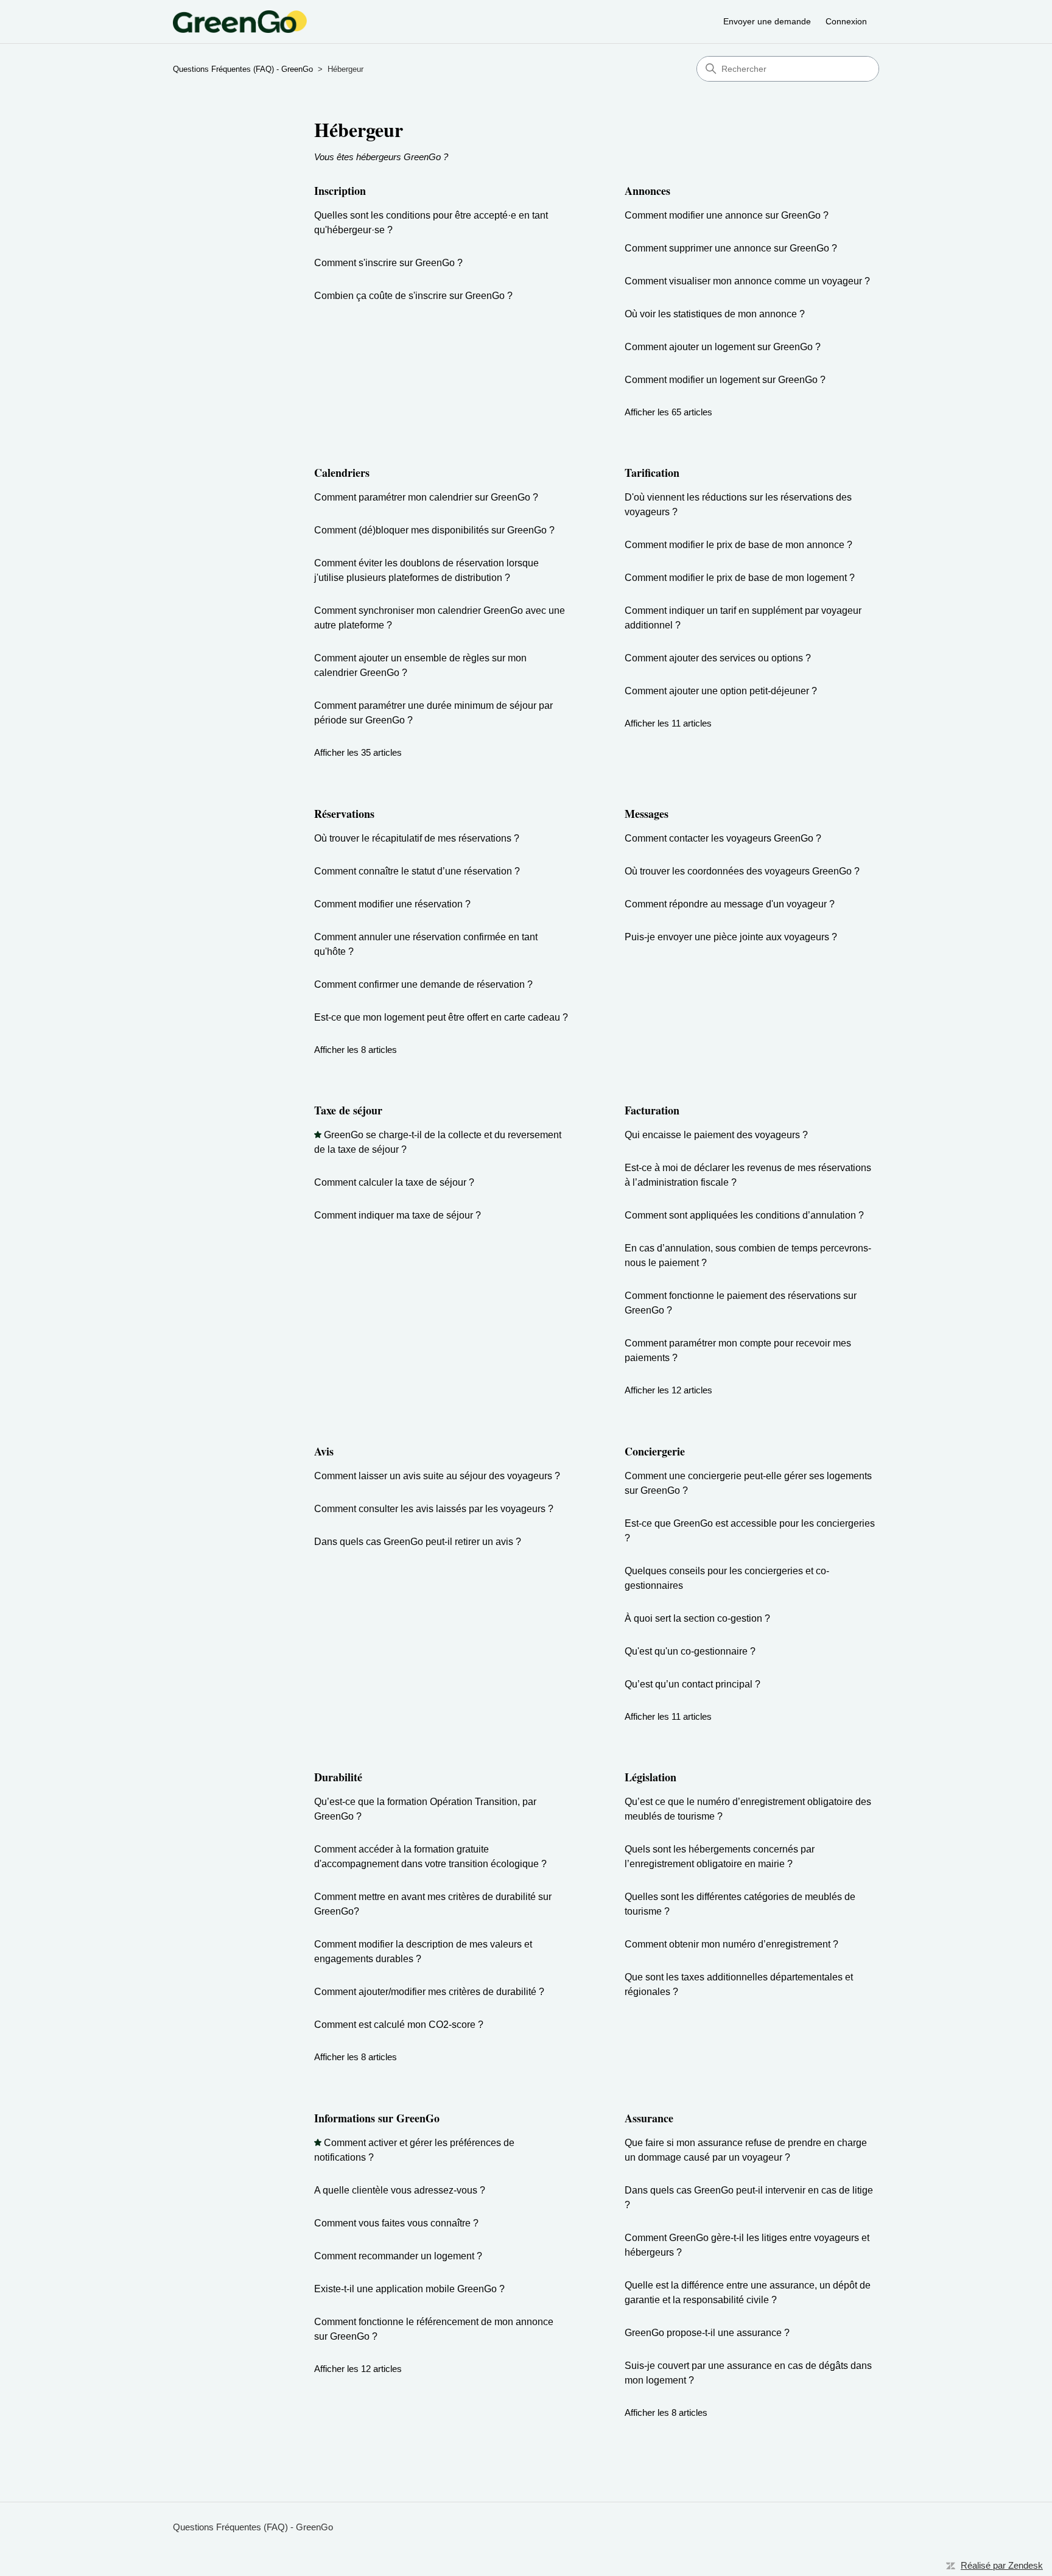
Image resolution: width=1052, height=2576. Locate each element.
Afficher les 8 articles (356, 1050)
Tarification (652, 473)
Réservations (344, 814)
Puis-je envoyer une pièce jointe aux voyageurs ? (731, 937)
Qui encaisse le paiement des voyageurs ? (716, 1135)
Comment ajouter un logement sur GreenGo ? (723, 347)
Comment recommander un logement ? (398, 2256)
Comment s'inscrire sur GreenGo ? (388, 263)
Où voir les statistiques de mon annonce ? (715, 314)
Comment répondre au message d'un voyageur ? (730, 904)
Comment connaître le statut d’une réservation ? (417, 871)
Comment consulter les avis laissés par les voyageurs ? (434, 1509)
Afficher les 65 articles (668, 412)
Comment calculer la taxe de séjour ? (394, 1182)
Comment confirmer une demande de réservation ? (423, 984)
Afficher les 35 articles (358, 752)
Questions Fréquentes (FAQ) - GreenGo (243, 69)
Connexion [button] (846, 21)
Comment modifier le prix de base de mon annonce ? (738, 545)
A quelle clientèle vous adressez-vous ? (400, 2190)
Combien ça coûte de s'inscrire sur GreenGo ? (413, 296)
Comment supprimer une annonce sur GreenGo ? (731, 248)
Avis (324, 1451)
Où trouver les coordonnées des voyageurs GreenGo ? (742, 871)
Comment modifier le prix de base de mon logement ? (740, 578)
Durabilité (338, 1777)
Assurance (649, 2118)
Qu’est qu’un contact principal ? (693, 1684)
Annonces (647, 191)
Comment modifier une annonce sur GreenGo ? (727, 215)
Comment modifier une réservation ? (392, 904)
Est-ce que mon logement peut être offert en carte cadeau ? (441, 1017)
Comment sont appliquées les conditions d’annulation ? (744, 1215)
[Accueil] (240, 22)
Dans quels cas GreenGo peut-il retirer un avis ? (418, 1542)
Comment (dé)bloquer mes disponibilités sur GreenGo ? (434, 530)
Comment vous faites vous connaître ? (396, 2223)
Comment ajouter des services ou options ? (718, 658)
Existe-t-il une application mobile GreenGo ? (409, 2289)
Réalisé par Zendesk (1002, 2565)
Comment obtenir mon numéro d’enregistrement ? (731, 1944)
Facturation (652, 1110)
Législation (650, 1777)
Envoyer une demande (767, 21)
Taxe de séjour (348, 1110)
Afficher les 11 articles (668, 723)
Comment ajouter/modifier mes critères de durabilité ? (429, 1992)
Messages (647, 814)
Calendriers (342, 473)
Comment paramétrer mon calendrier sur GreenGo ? (426, 497)
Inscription (340, 191)
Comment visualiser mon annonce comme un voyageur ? (747, 281)
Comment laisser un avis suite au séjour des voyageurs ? (437, 1476)
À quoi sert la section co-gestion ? (697, 1618)
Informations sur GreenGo (377, 2118)
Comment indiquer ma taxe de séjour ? (398, 1215)
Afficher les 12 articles (668, 1390)
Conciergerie (655, 1451)
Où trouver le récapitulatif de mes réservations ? (417, 838)
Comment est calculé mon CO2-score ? (399, 2025)
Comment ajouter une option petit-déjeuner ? (721, 691)
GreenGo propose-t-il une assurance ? (707, 2333)
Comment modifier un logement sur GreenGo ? (725, 380)
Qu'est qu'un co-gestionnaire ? (690, 1651)
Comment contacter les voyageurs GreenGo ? (723, 838)
